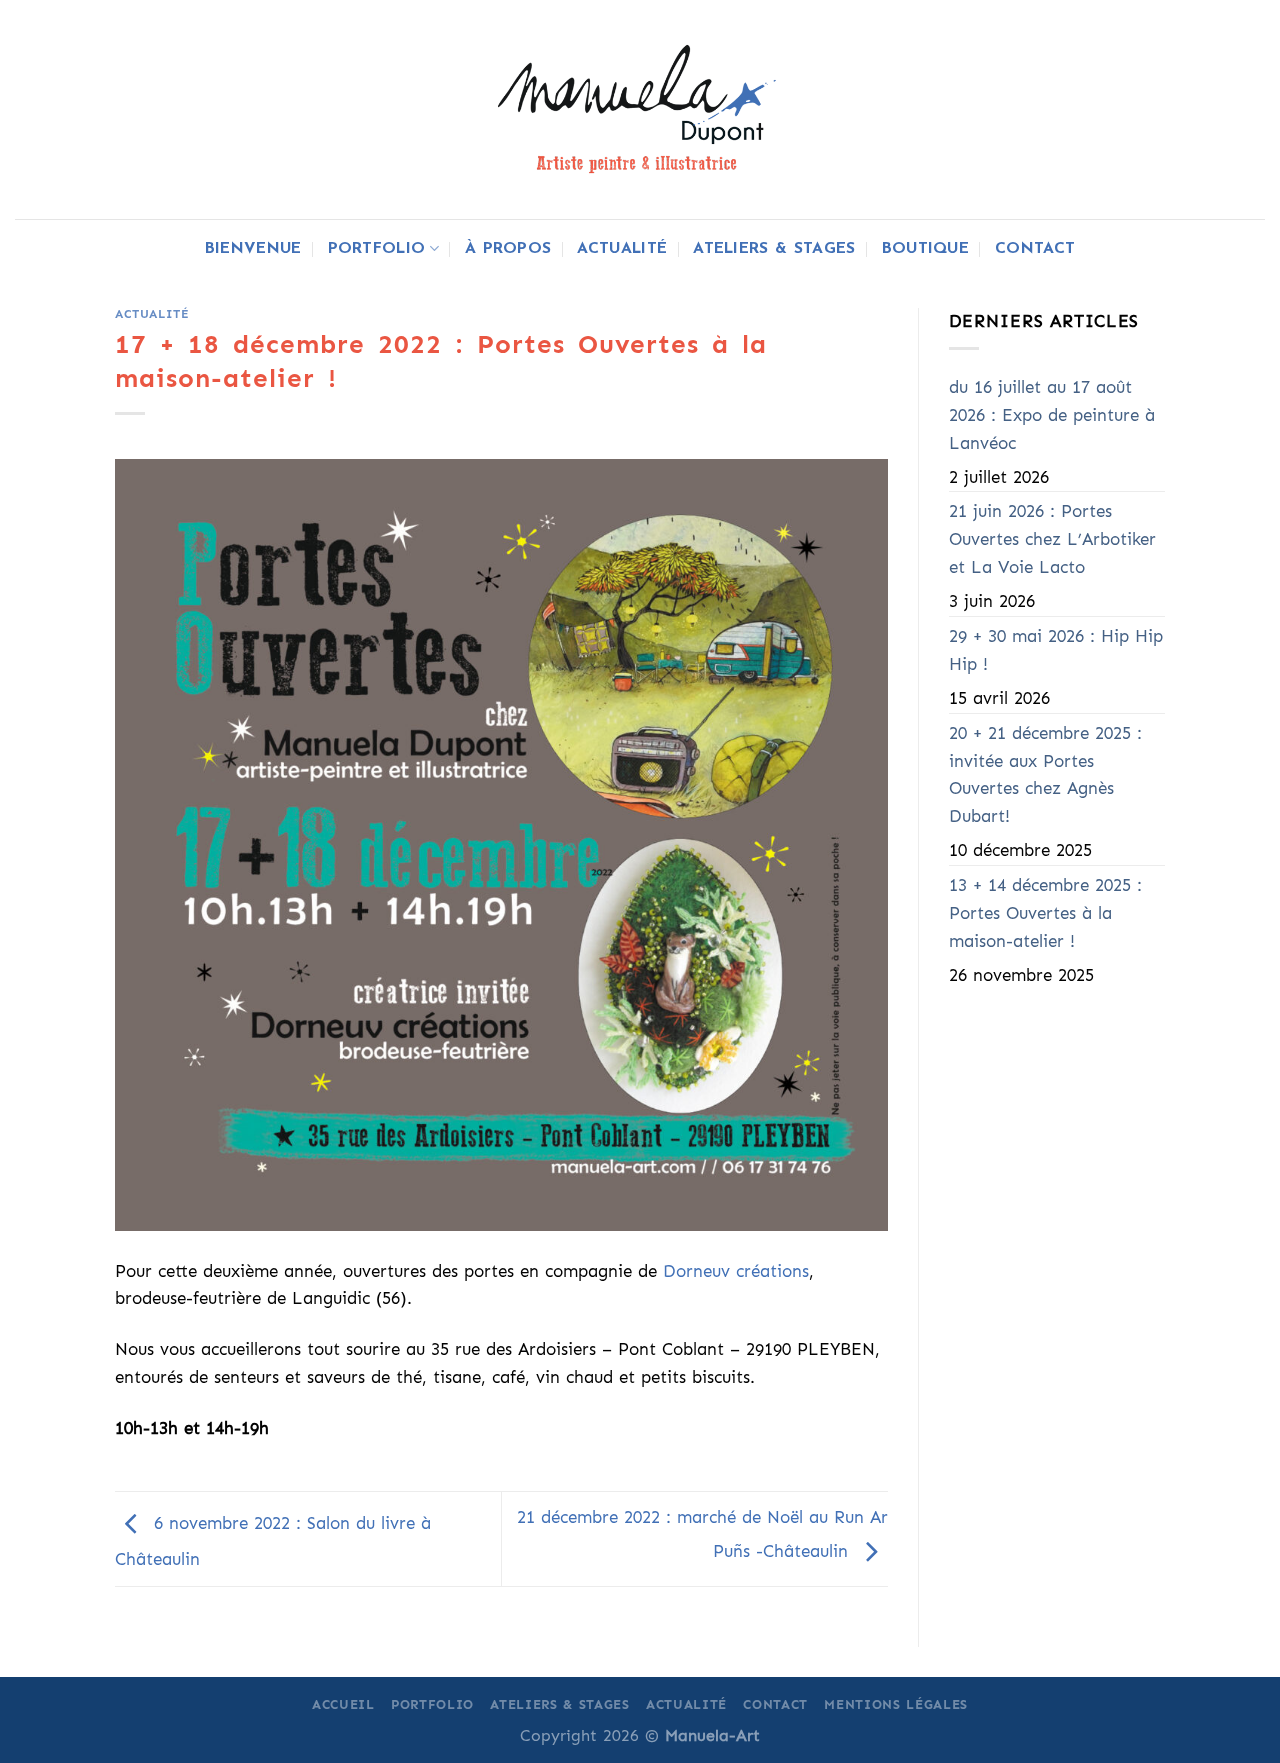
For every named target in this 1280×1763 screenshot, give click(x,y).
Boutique (926, 249)
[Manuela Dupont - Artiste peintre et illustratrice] (640, 109)
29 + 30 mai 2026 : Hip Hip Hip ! (1056, 650)
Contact (1035, 249)
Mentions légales (896, 1704)
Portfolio (377, 249)
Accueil (343, 1704)
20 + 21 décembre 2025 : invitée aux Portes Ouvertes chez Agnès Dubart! (1045, 775)
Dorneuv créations (736, 1271)
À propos (508, 249)
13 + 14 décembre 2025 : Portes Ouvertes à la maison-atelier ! (1045, 913)
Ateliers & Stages (774, 249)
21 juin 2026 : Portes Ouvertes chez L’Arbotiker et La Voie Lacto (1052, 539)
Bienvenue (253, 249)
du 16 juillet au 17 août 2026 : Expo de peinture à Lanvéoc (1052, 415)
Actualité (622, 249)
